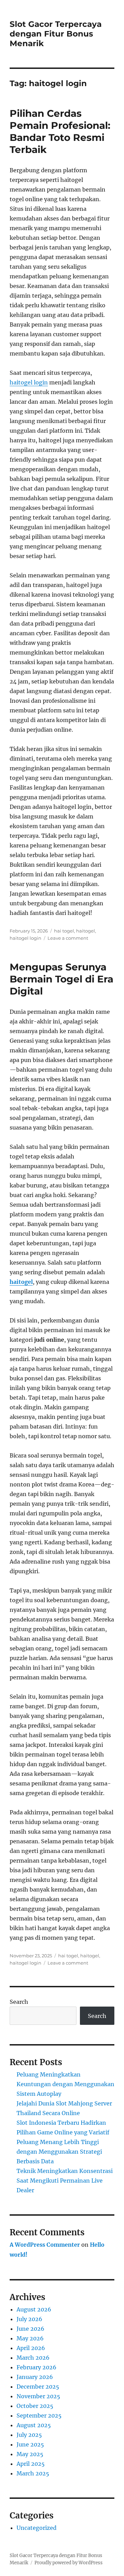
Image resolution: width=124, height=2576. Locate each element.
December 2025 (38, 2387)
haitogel (86, 931)
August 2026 (34, 2309)
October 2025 (35, 2406)
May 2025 (30, 2454)
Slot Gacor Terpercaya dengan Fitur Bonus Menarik (56, 34)
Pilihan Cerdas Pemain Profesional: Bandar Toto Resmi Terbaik (60, 131)
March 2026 (33, 2358)
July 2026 (29, 2319)
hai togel (64, 931)
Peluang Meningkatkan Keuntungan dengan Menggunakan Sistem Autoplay (65, 2084)
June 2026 (30, 2329)
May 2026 (30, 2338)
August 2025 (34, 2425)
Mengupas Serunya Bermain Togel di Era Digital (61, 979)
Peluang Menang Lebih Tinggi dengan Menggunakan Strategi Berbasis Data (59, 2152)
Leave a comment (68, 938)
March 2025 (33, 2473)
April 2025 (31, 2464)
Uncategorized (37, 2528)
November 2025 (38, 2396)
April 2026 (31, 2348)
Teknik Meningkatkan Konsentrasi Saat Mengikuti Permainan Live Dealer (65, 2181)
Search (19, 2002)
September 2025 (39, 2415)
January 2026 (35, 2377)
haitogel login (29, 382)
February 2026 (37, 2367)
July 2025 (29, 2435)
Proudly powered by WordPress (69, 2563)
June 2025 (30, 2444)
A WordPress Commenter (45, 2245)
